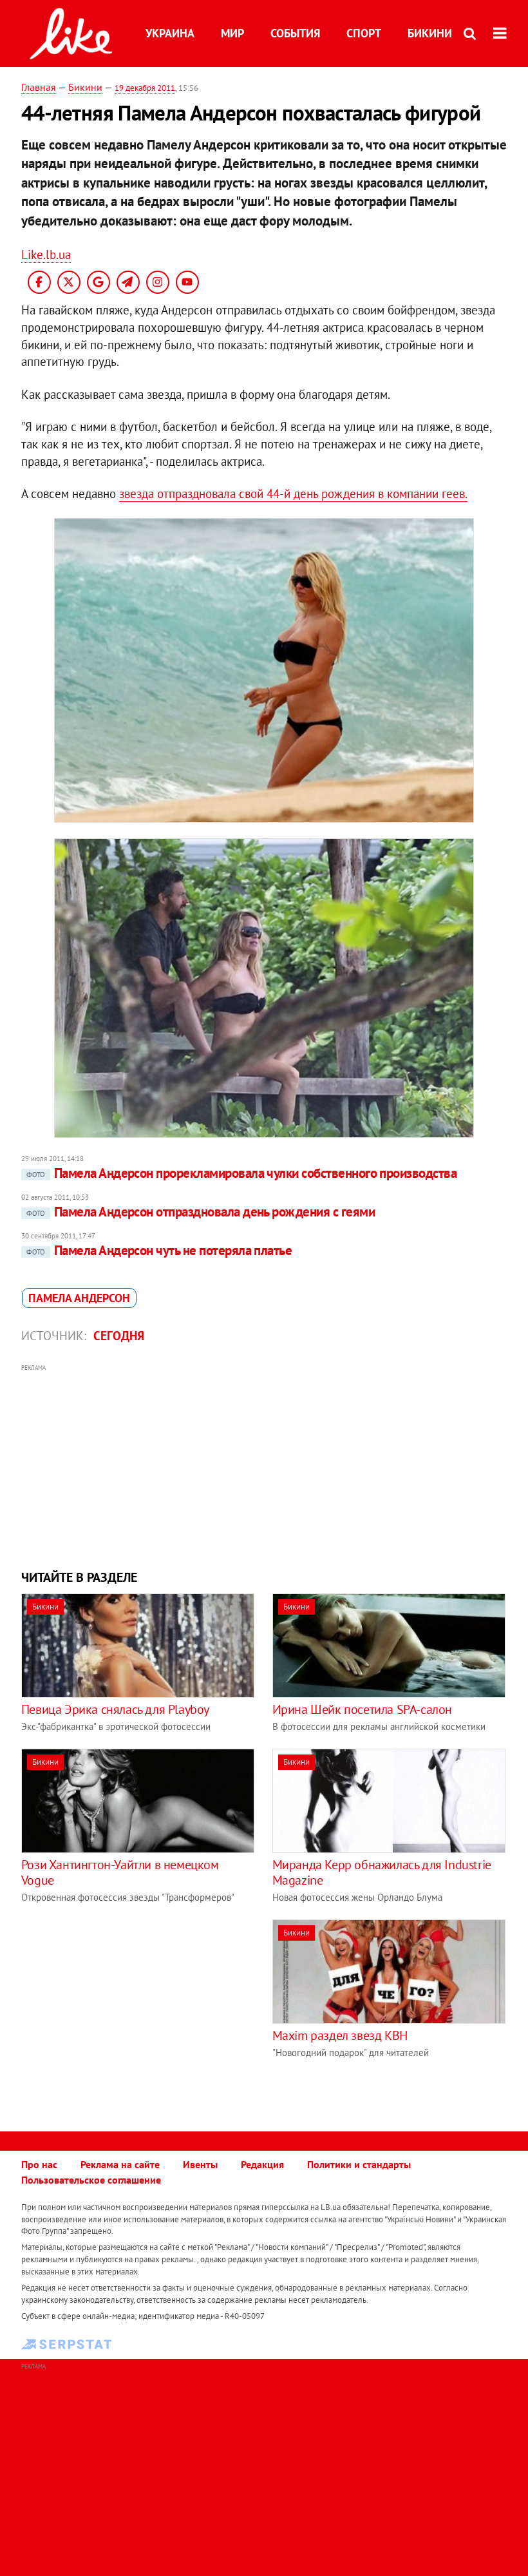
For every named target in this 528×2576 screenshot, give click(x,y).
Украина (170, 33)
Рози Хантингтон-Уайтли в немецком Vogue (120, 1872)
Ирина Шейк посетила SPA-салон (362, 1709)
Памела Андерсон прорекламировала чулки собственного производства (241, 1173)
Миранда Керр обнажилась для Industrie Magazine (382, 1872)
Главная (39, 87)
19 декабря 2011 (145, 88)
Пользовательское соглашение (91, 2180)
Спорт (364, 33)
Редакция (262, 2164)
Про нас (39, 2164)
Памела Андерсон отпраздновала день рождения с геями (201, 1212)
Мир (232, 33)
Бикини (430, 33)
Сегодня (119, 1336)
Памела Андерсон (79, 1298)
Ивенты (200, 2164)
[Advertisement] (264, 1465)
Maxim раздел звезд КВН (340, 2035)
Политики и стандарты (359, 2164)
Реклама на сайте (120, 2164)
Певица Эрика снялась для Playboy (115, 1709)
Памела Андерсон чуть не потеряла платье (159, 1250)
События (295, 33)
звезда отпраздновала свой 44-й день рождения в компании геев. (293, 494)
